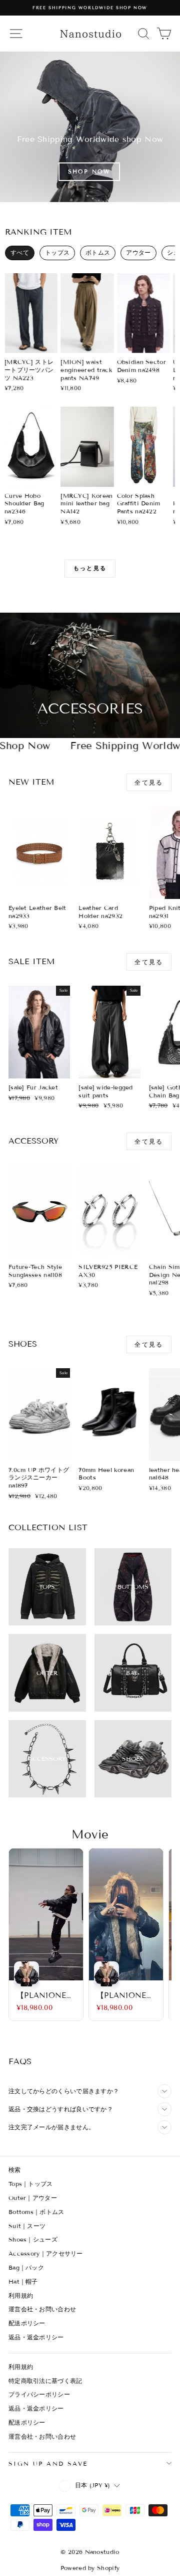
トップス (57, 252)
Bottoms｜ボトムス (36, 2212)
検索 (15, 2170)
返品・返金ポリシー (36, 2337)
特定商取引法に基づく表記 (45, 2381)
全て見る (149, 782)
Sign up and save (48, 2463)
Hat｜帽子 (23, 2281)
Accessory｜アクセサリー (46, 2253)
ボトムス (98, 252)
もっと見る (90, 568)
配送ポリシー (27, 2323)
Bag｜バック (26, 2267)
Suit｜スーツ (27, 2226)
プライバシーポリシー (39, 2394)
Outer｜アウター (33, 2198)
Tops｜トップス (31, 2184)
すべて (20, 252)
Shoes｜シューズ (33, 2239)
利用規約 (21, 2295)
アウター (138, 252)
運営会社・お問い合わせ (42, 2309)
